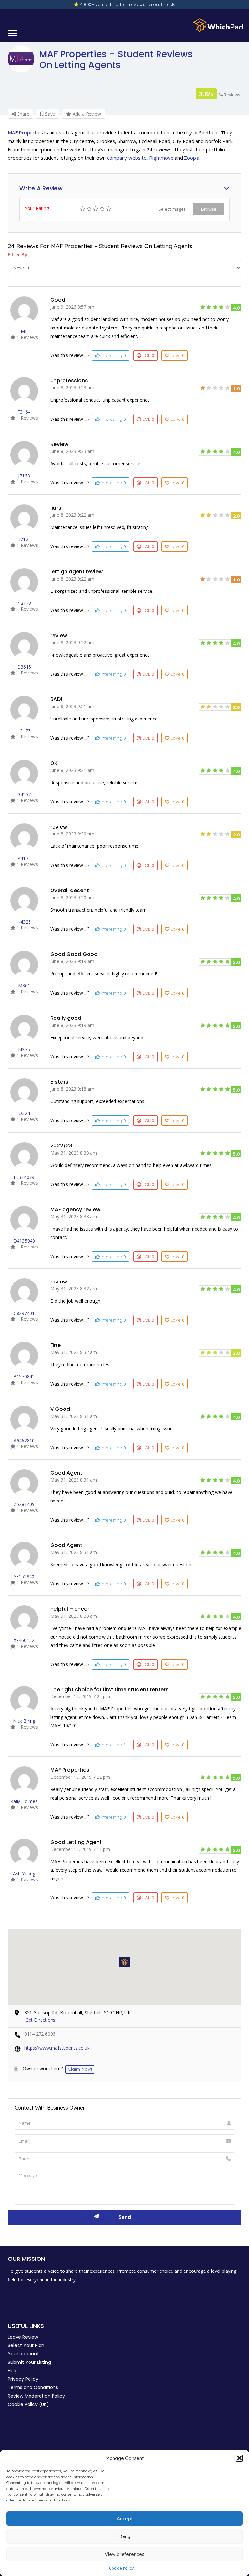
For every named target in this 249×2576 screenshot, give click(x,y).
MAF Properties (25, 132)
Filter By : (19, 254)
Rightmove (161, 158)
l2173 (24, 731)
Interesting (113, 355)
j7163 (24, 476)
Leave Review (23, 2337)
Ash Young (24, 1874)
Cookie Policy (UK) (28, 2404)
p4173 (24, 858)
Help (13, 2371)
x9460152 (24, 1640)
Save (49, 114)
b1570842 (24, 1377)
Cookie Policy (121, 2568)
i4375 (24, 1049)
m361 (24, 986)
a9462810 (24, 1440)
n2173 (24, 603)
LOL (148, 355)
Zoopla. (192, 158)
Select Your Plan (26, 2345)
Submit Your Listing (29, 2362)
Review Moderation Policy (36, 2396)
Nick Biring (24, 1721)
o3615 (24, 667)
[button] (239, 2458)
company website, (127, 158)
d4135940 (24, 1241)
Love (177, 355)
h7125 (24, 539)
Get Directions (40, 2020)
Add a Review (86, 114)
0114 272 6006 (40, 2034)
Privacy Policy (23, 2379)
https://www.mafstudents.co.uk (57, 2048)
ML (24, 331)
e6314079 (24, 1177)
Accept (125, 2518)
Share (23, 114)
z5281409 (24, 1504)
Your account (23, 2354)
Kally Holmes (24, 1801)
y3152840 (24, 1576)
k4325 (24, 922)
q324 (24, 1113)
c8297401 (24, 1313)
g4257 (24, 794)
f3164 (24, 412)
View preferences (124, 2554)
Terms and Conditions (33, 2387)
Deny (124, 2536)
